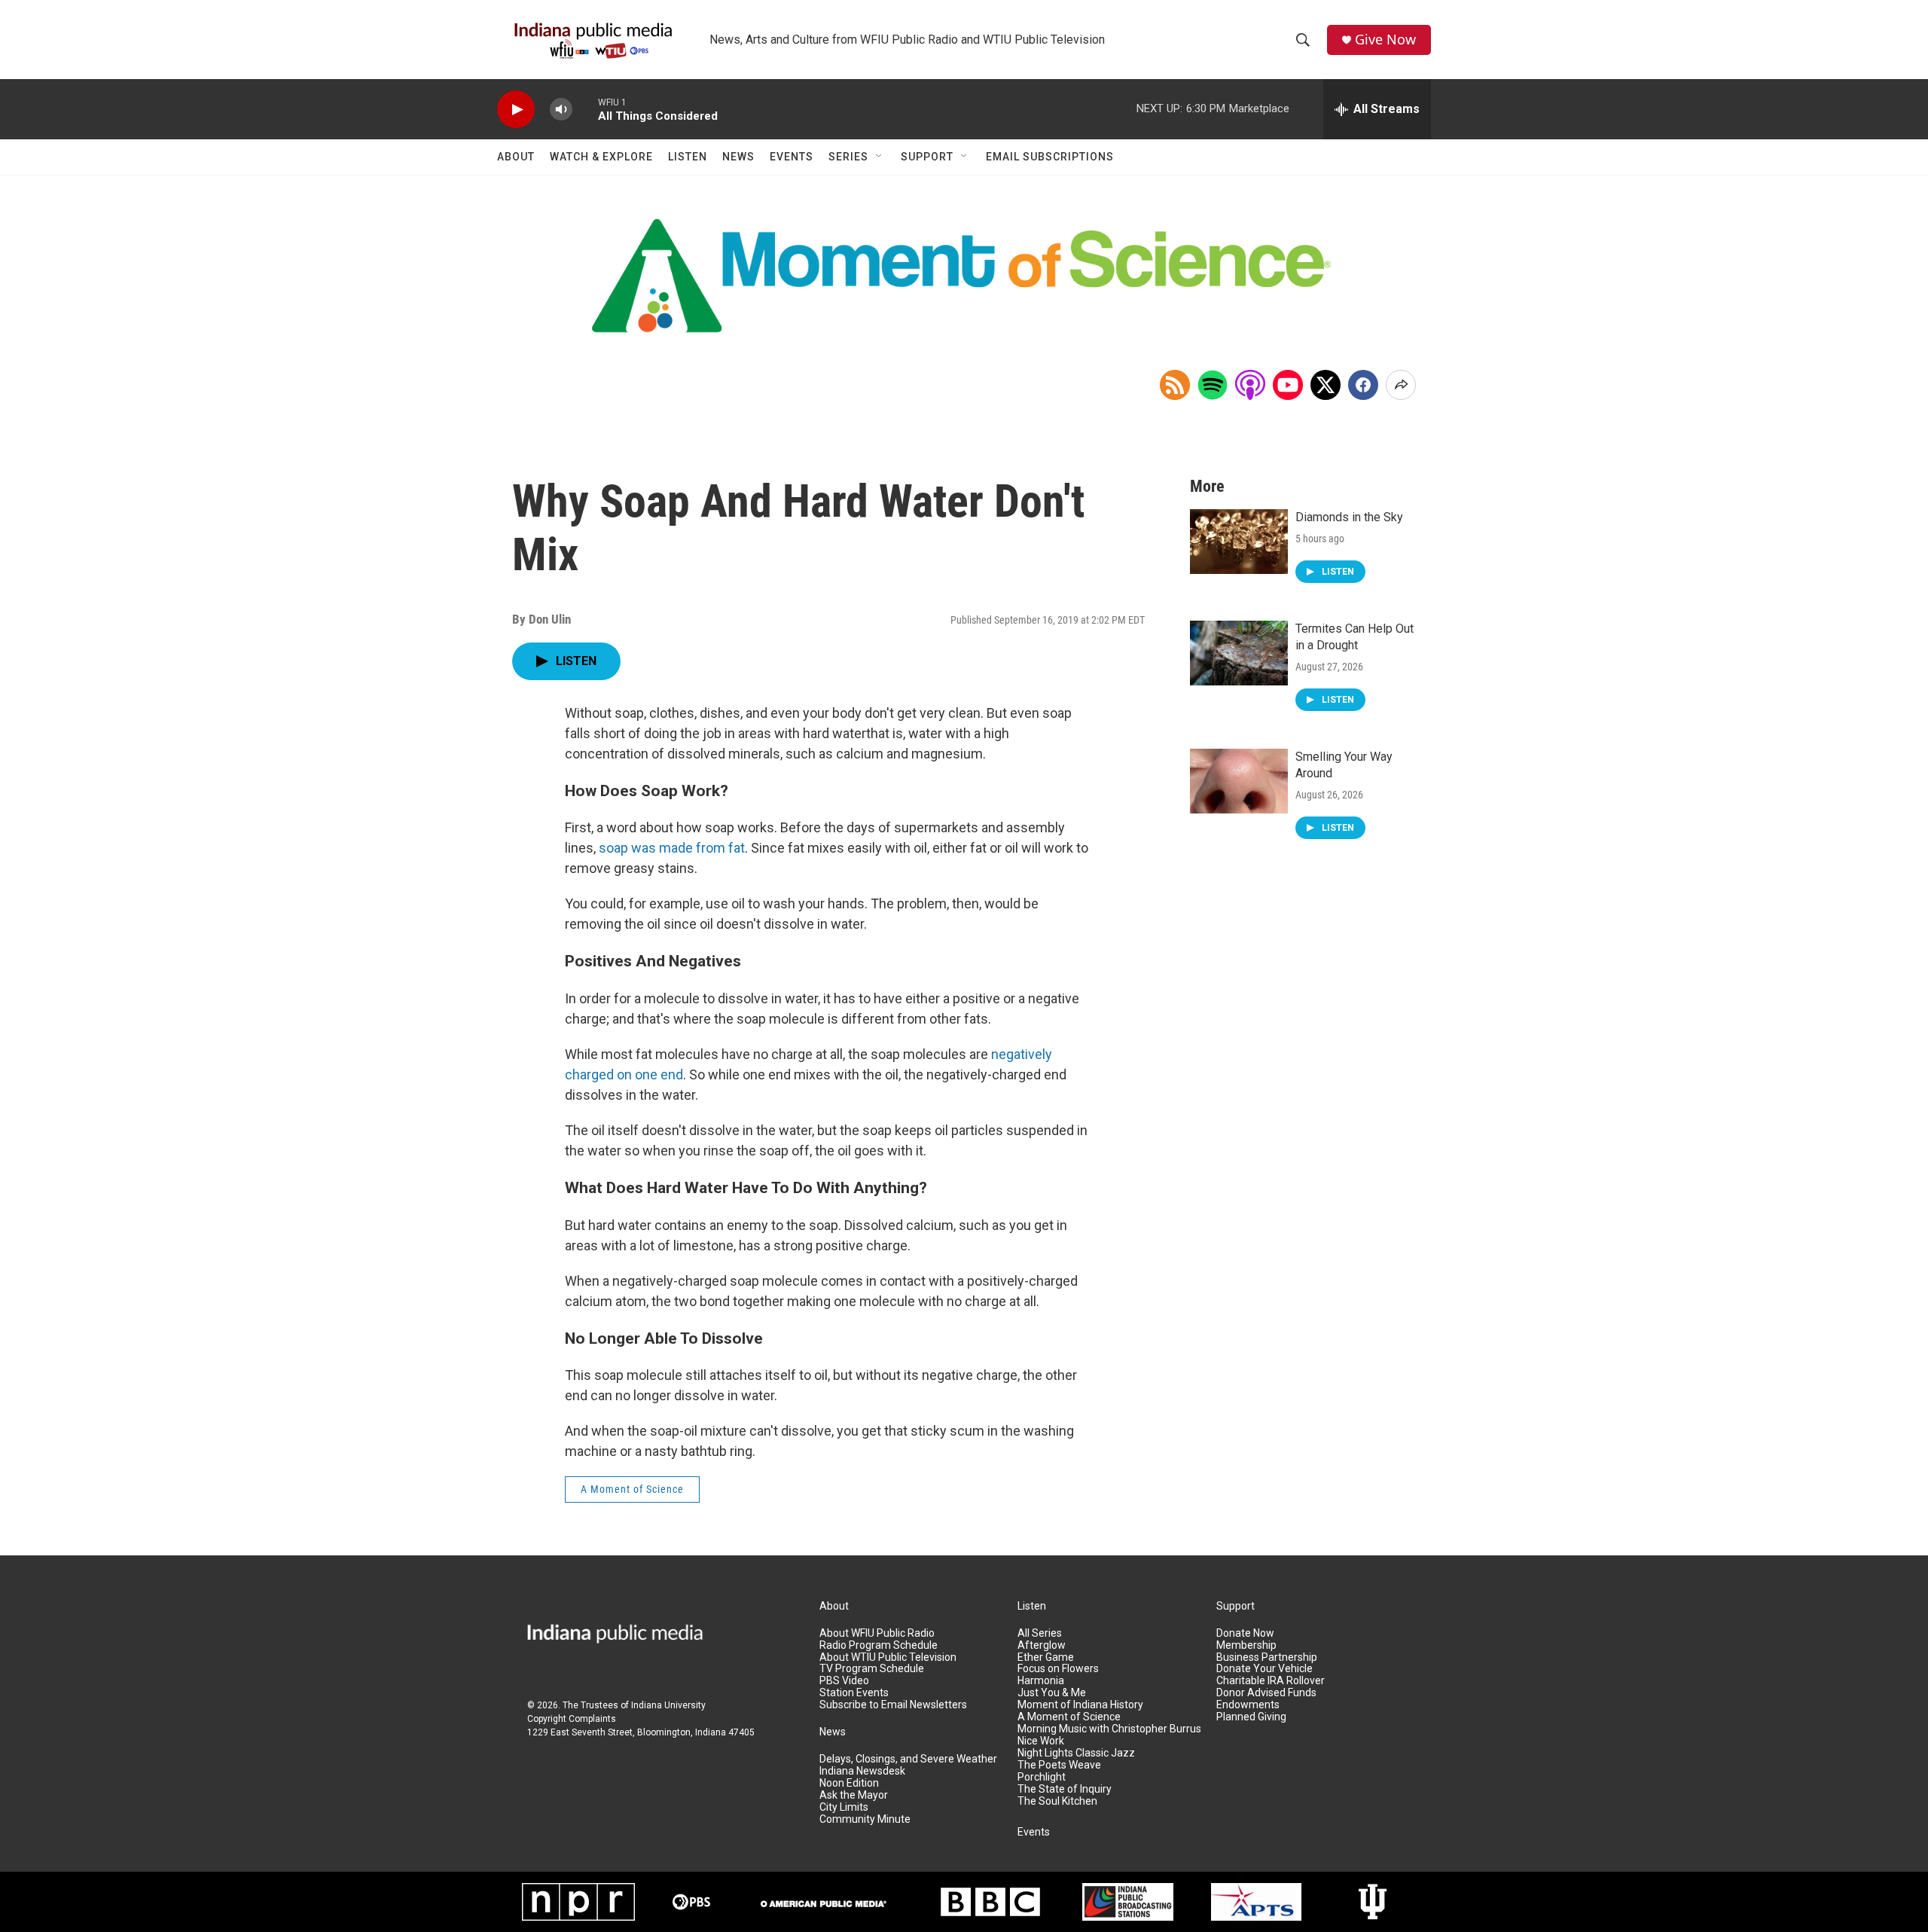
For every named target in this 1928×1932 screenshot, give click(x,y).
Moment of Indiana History (1080, 1705)
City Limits (844, 1807)
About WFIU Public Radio (877, 1633)
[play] (516, 110)
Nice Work (1041, 1741)
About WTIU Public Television (888, 1657)
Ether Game (1046, 1657)
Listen (688, 157)
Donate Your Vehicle (1264, 1669)
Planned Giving (1251, 1717)
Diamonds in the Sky (1349, 517)
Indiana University (668, 1705)
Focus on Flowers (1058, 1669)
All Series (1040, 1633)
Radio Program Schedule (879, 1645)
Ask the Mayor (854, 1795)
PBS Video (844, 1681)
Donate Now (1245, 1633)
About (516, 157)
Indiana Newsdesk (862, 1771)
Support (927, 157)
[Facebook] (1363, 385)
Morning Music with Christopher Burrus (1109, 1729)
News (738, 157)
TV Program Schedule (872, 1669)
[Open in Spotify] (1213, 385)
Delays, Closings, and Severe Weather (908, 1759)
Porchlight (1042, 1777)
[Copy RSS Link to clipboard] (1175, 385)
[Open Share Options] (1401, 385)
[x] (1325, 385)
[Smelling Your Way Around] (1239, 781)
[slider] (585, 109)
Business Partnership (1267, 1657)
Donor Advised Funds (1266, 1693)
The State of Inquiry (1065, 1789)
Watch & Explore (601, 157)
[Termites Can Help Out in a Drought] (1239, 653)
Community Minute (865, 1819)
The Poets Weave (1059, 1765)
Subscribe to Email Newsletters (893, 1705)
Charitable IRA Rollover (1271, 1681)
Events (792, 157)
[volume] (561, 110)
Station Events (854, 1693)
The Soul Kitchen (1057, 1801)
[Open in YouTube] (1288, 385)
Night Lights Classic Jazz (1076, 1753)
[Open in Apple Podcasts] (1250, 385)
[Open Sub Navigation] (880, 157)
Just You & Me (1052, 1693)
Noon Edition (849, 1783)
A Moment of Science (632, 1489)
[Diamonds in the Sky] (1239, 542)
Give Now (1385, 40)
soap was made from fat (672, 848)
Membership (1246, 1645)
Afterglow (1042, 1645)
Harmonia (1041, 1681)
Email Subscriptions (1050, 157)
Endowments (1248, 1705)
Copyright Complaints (572, 1719)
